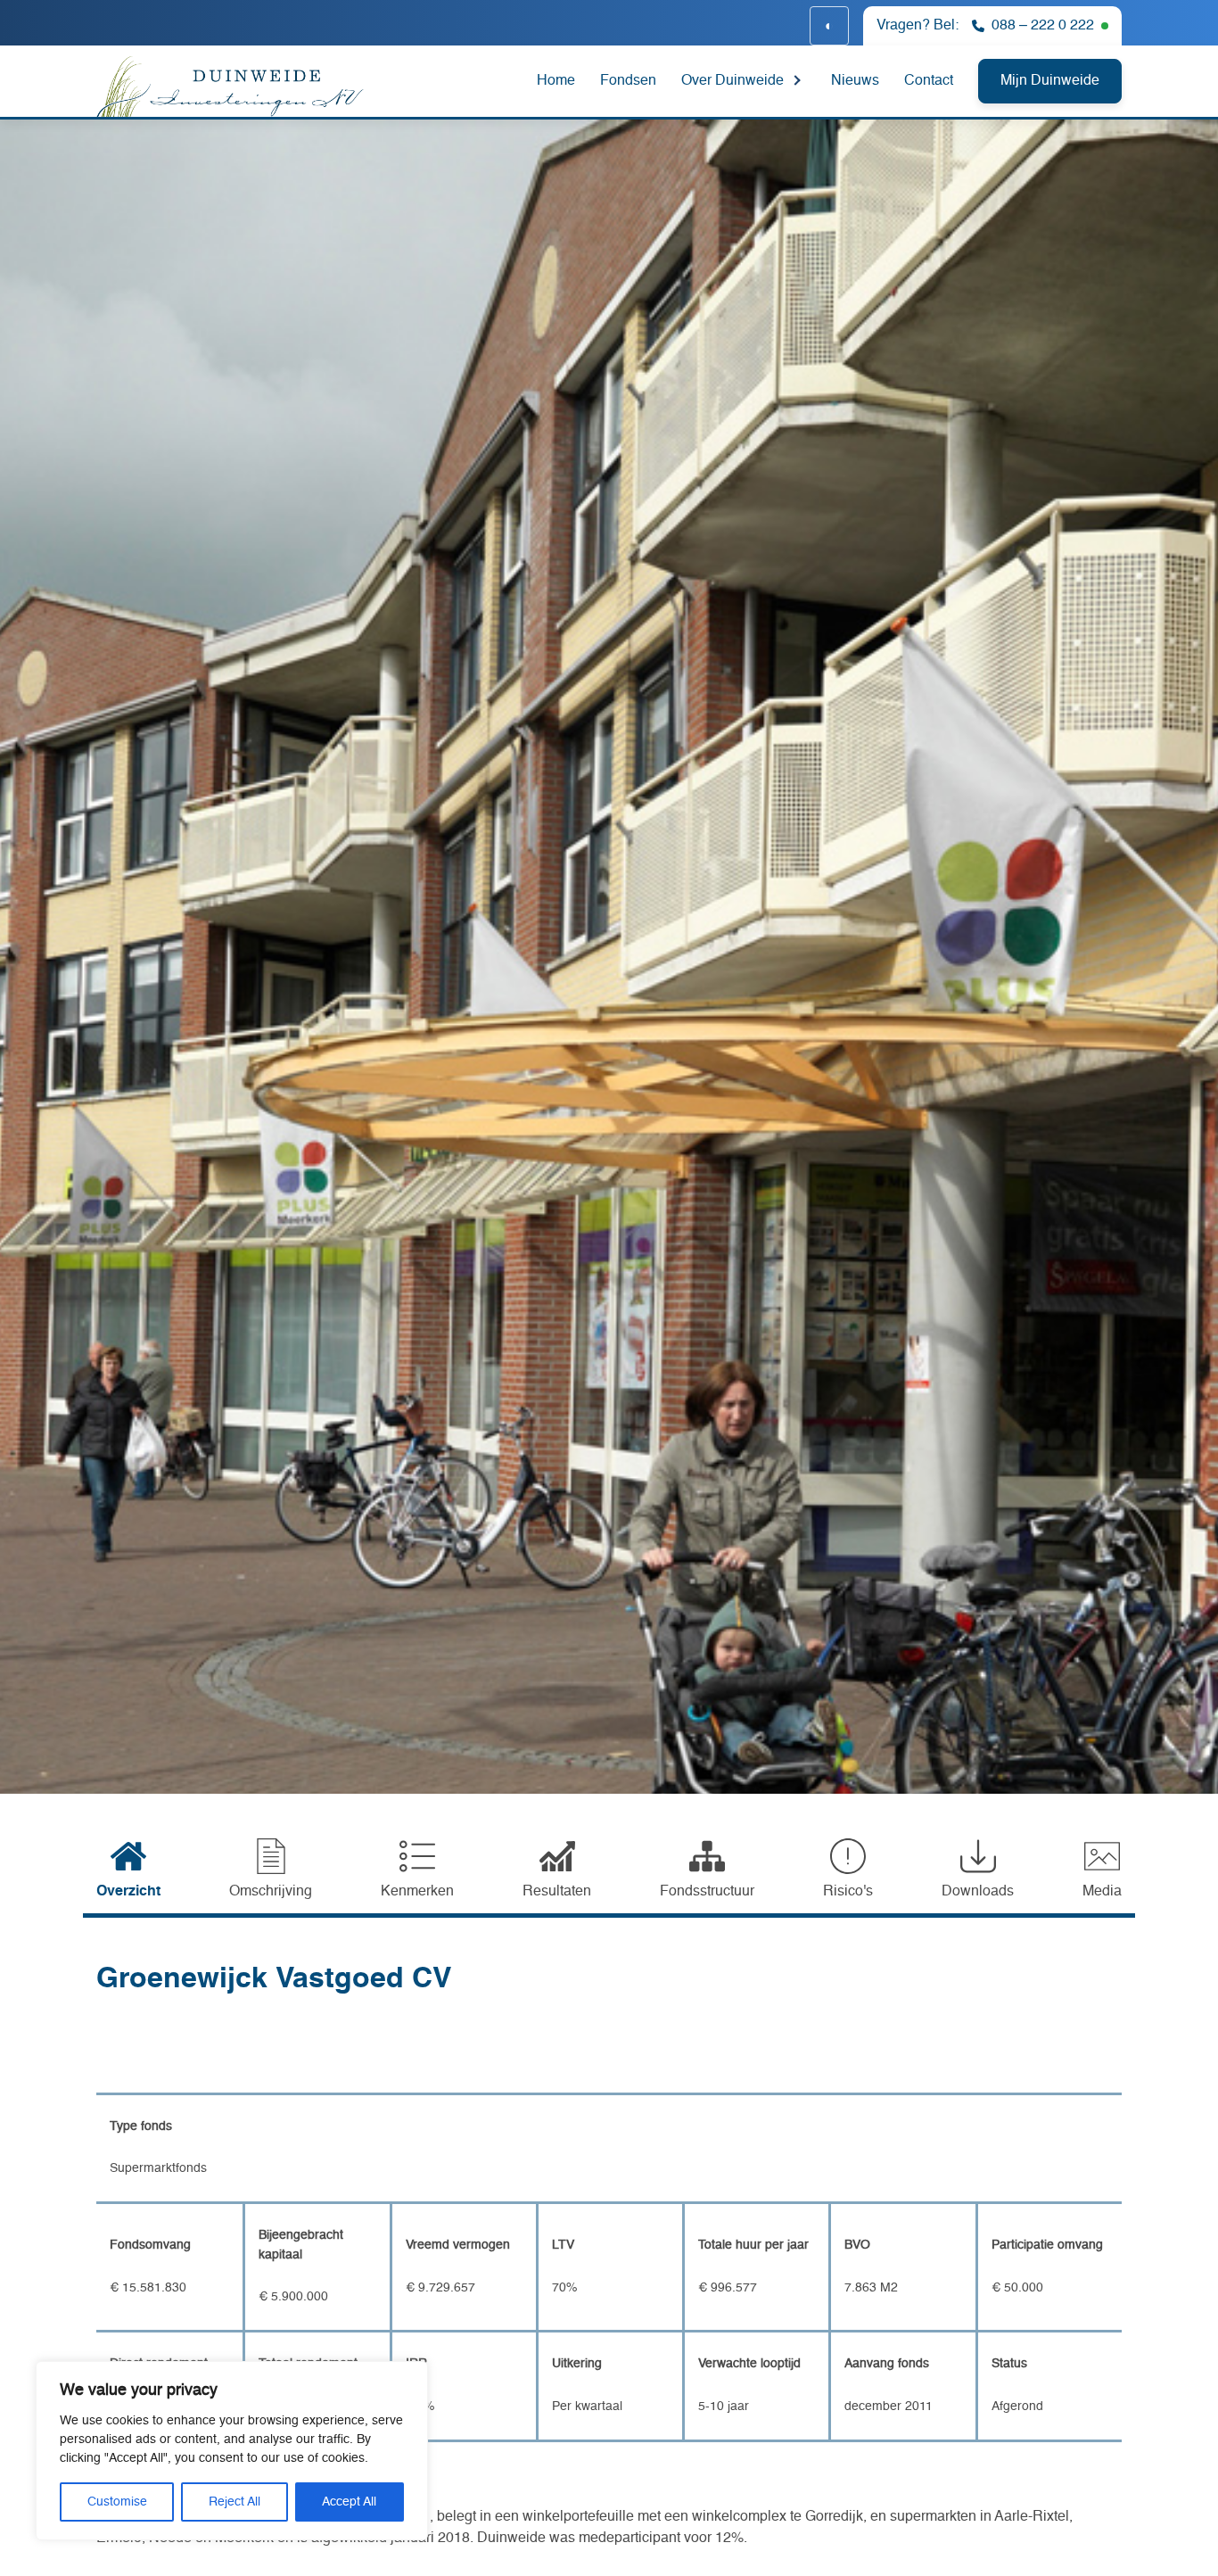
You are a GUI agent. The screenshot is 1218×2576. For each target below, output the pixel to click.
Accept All (349, 2502)
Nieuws (855, 81)
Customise (117, 2502)
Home (556, 81)
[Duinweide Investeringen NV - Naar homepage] (258, 84)
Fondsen (628, 81)
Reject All (235, 2502)
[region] (232, 2451)
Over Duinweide (732, 81)
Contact (929, 81)
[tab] (128, 1870)
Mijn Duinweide (1050, 81)
